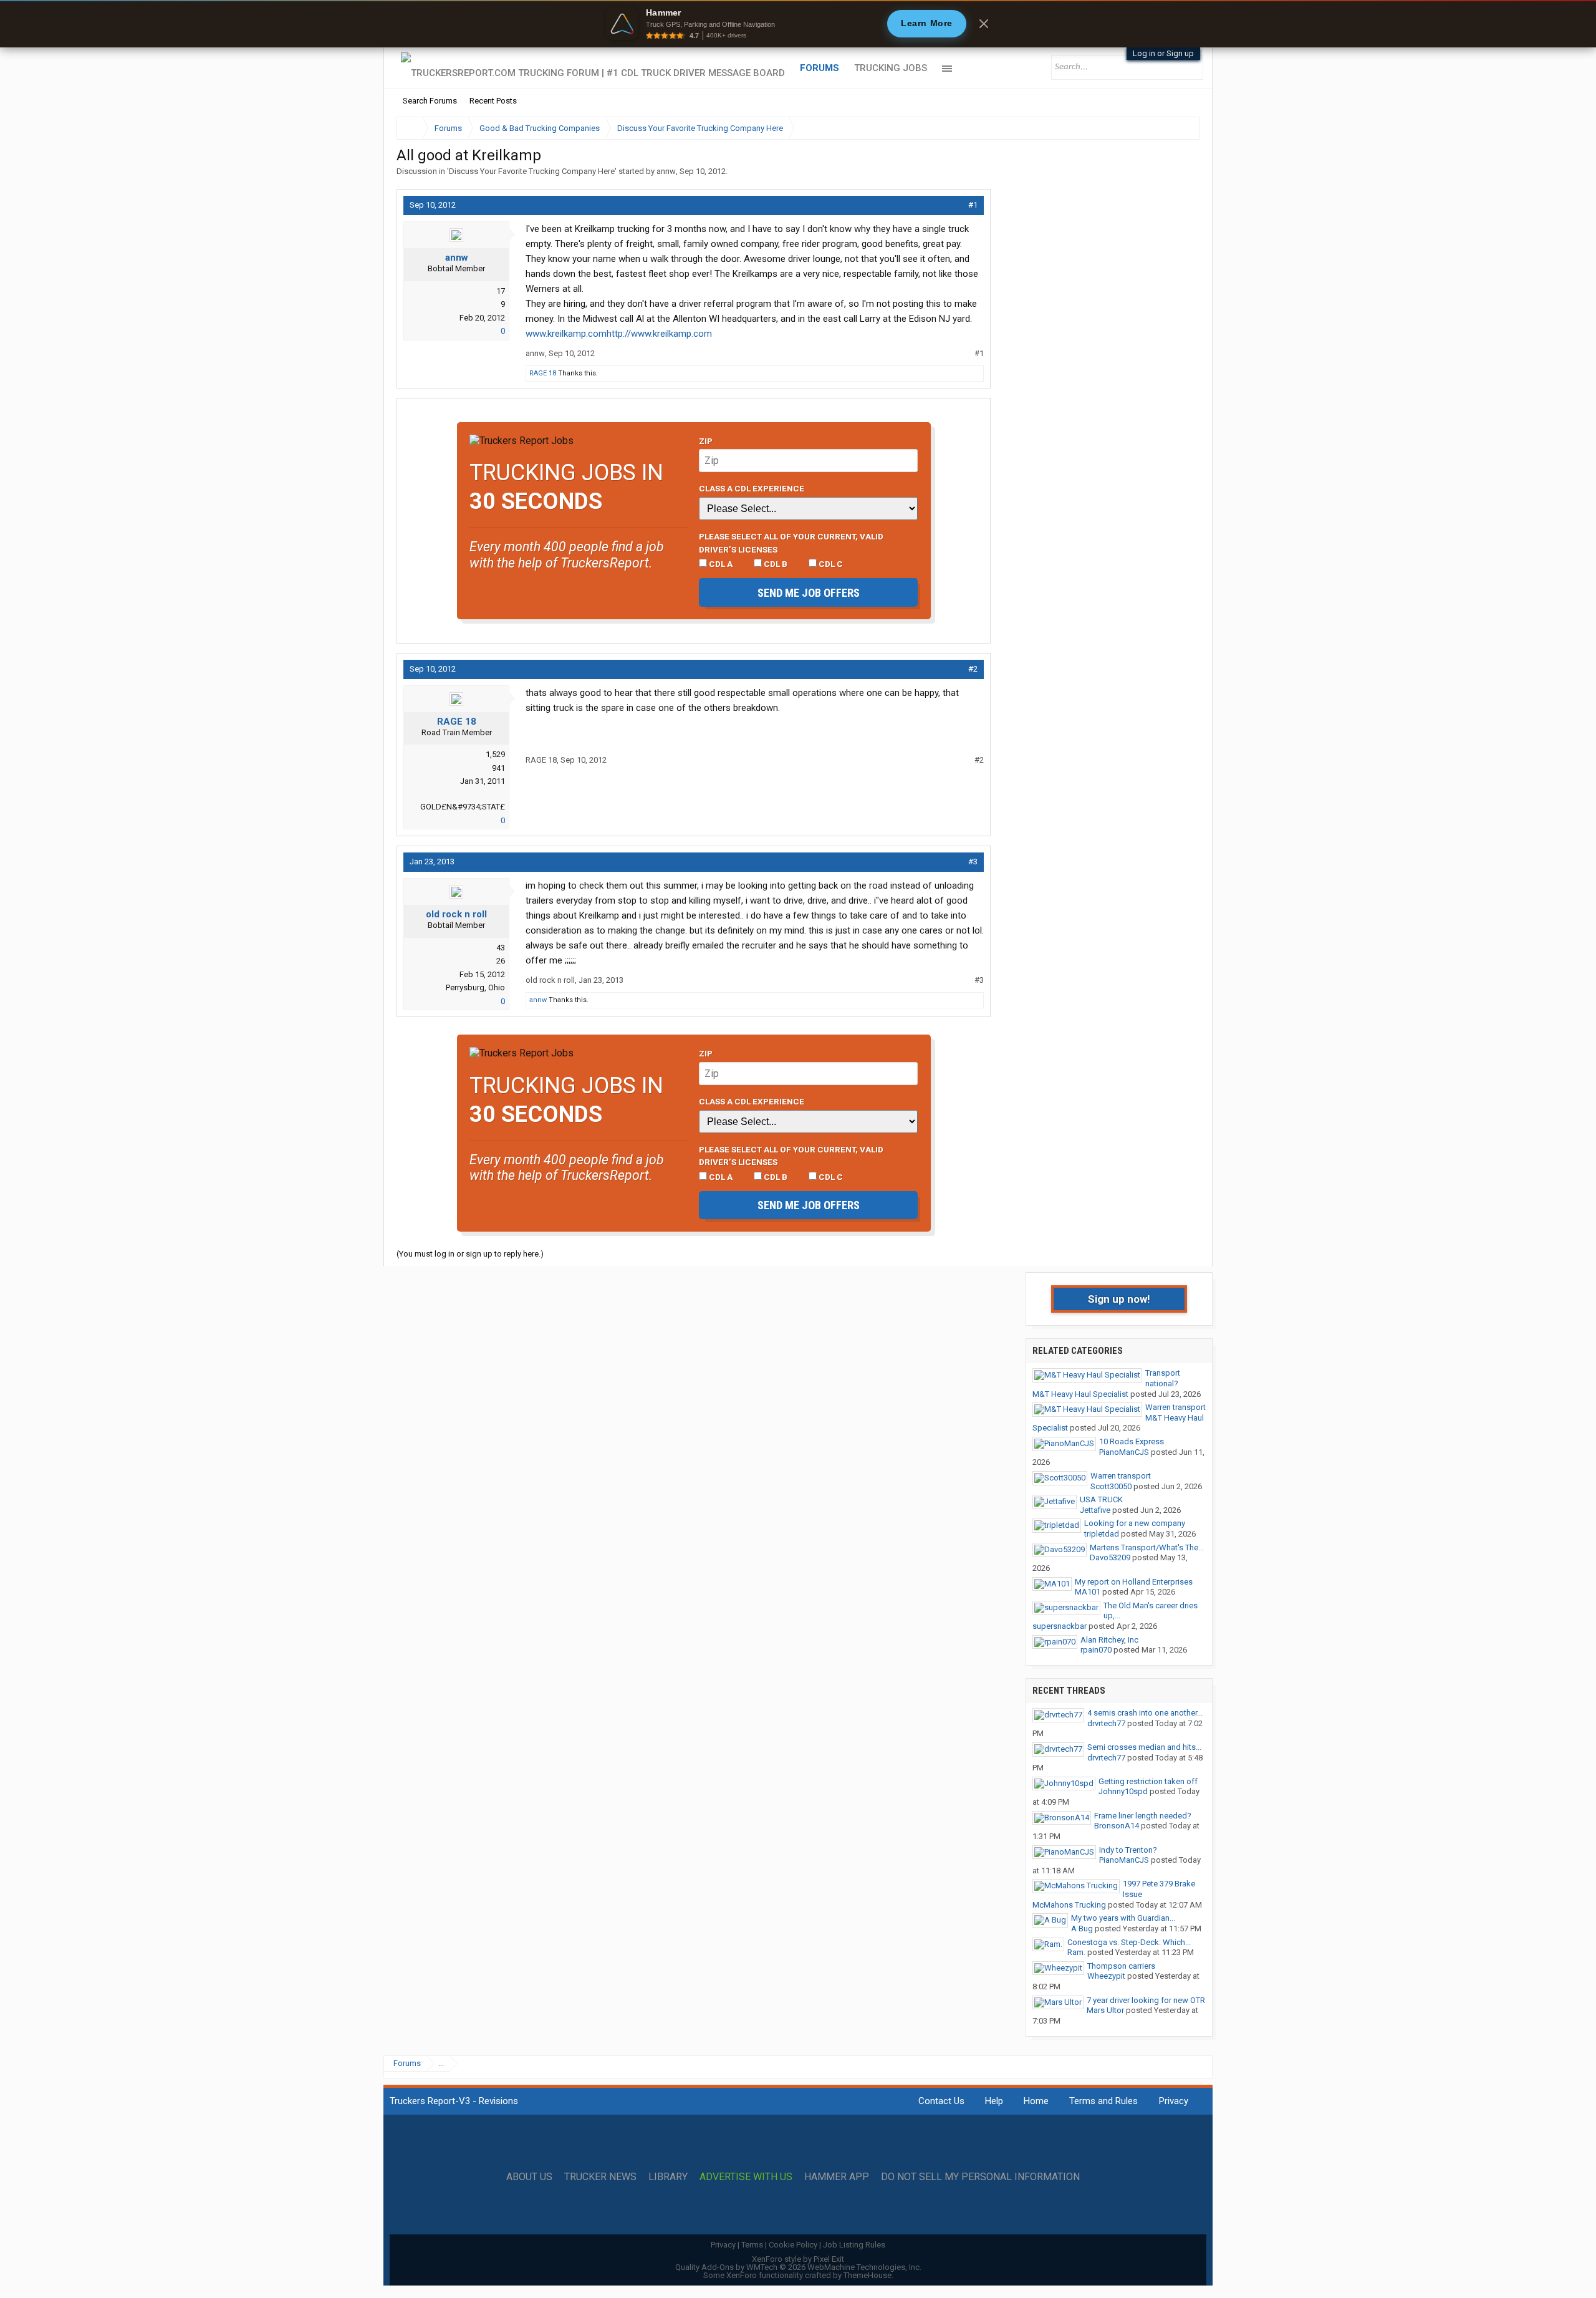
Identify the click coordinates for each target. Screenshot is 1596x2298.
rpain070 (1096, 1650)
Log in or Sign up (1163, 53)
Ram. (1076, 1952)
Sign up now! (1119, 1299)
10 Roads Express (1132, 1441)
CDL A (720, 564)
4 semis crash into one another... (1145, 1713)
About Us (529, 2177)
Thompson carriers (1121, 1966)
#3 (973, 862)
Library (668, 2177)
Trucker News (600, 2177)
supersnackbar (1060, 1626)
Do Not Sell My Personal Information (980, 2177)
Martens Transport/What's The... (1147, 1547)
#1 (973, 205)
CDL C (830, 564)
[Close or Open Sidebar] (1167, 128)
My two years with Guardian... (1123, 1918)
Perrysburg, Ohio (475, 987)
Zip (706, 441)
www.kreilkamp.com (566, 334)
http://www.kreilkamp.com (659, 334)
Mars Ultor (1105, 2010)
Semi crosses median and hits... (1144, 1747)
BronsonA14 (1117, 1826)
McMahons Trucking (1069, 1905)
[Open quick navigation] (1181, 128)
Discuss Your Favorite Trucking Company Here (532, 171)
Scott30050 (1111, 1486)
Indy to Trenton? (1128, 1850)
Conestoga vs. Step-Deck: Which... (1129, 1942)
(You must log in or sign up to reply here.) (470, 1254)
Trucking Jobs (891, 68)
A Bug (1082, 1929)
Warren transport (1175, 1407)
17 (501, 291)
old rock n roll (456, 914)
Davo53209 (1110, 1557)
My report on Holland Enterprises (1134, 1582)
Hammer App (837, 2177)
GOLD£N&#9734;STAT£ (463, 807)
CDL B (775, 564)
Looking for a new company (1135, 1523)
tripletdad (1102, 1534)
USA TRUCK (1101, 1499)
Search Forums (430, 101)
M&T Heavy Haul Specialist (1080, 1394)
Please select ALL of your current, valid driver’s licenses (791, 543)
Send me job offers (809, 593)
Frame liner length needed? (1143, 1816)
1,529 (495, 754)
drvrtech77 (1106, 1723)
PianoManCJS (1124, 1452)
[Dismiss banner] (984, 24)
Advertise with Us (746, 2177)
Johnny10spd (1123, 1791)
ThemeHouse (868, 2275)
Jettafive (1095, 1510)
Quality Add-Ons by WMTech (798, 2267)
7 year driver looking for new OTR (1146, 2000)
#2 (973, 669)
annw (666, 171)
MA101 (1088, 1592)
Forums (820, 68)
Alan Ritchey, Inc (1109, 1640)
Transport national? (1163, 1378)
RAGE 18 (543, 373)
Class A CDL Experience (752, 488)
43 (501, 948)
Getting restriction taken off (1148, 1781)
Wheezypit (1106, 1976)
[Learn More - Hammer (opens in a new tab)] (798, 24)
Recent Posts (493, 101)
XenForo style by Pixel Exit (798, 2259)
